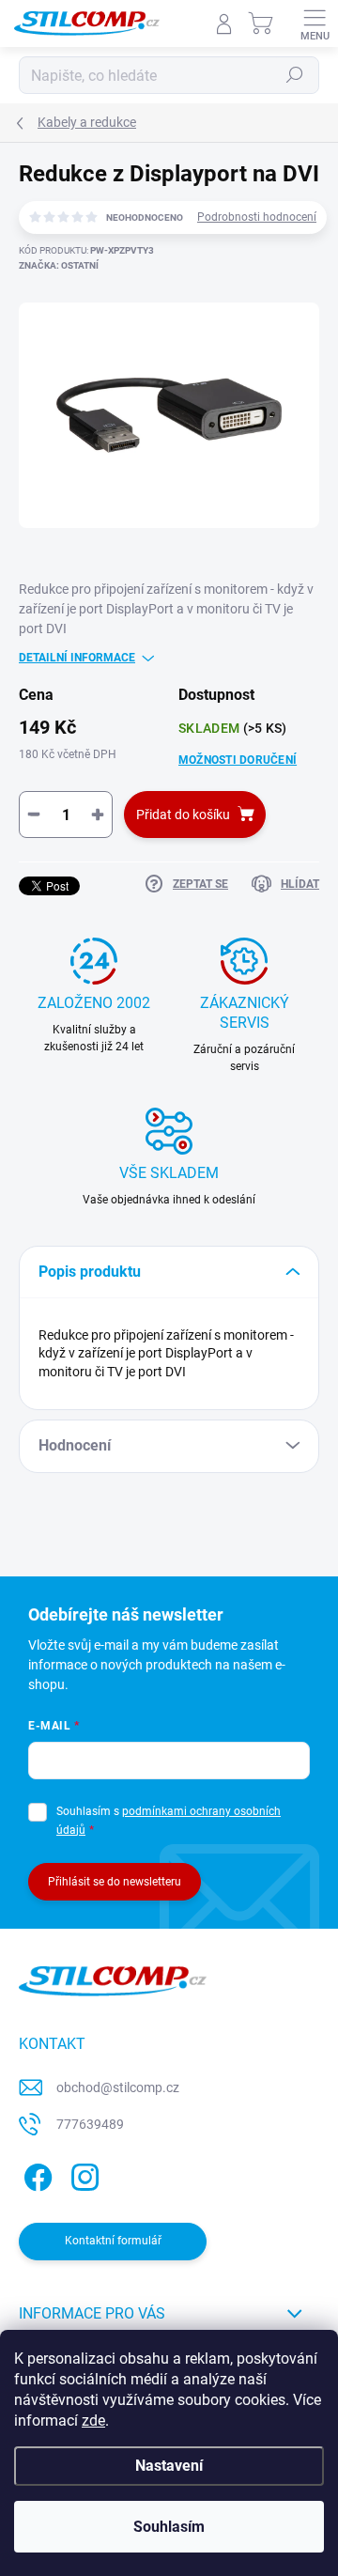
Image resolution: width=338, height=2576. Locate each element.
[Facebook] (35, 2174)
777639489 (90, 2124)
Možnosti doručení (238, 760)
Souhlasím (169, 2527)
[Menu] (315, 23)
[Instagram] (82, 2174)
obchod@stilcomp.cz (118, 2087)
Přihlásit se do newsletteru (115, 1882)
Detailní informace (77, 658)
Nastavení (169, 2466)
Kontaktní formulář (113, 2241)
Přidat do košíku (183, 815)
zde (93, 2421)
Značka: (59, 265)
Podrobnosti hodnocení (257, 217)
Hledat (295, 75)
